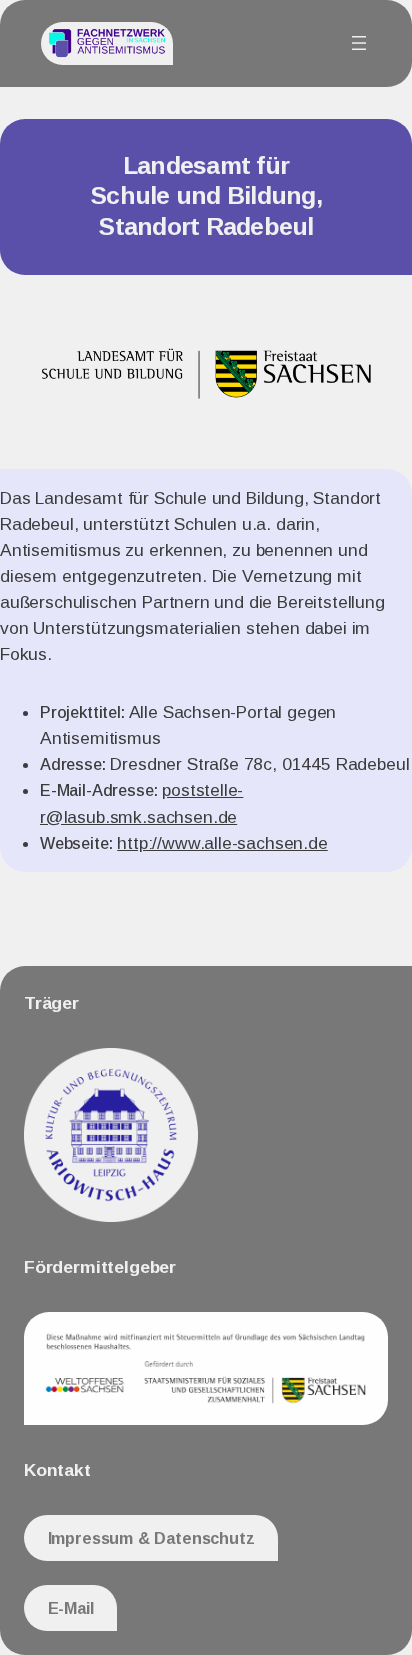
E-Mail (71, 1608)
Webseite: (76, 843)
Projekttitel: (82, 712)
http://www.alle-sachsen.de (222, 843)
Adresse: (73, 764)
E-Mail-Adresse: (98, 790)
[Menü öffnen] (359, 43)
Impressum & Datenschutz (151, 1538)
